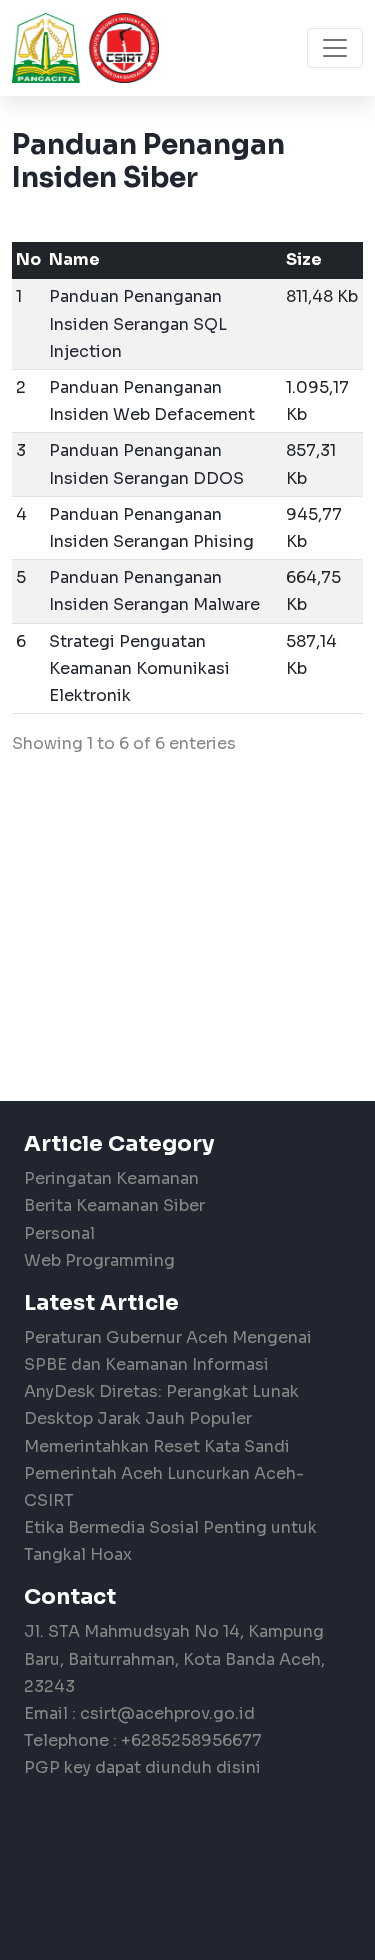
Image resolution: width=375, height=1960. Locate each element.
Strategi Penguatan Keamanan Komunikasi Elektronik (139, 668)
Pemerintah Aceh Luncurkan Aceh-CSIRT (164, 1487)
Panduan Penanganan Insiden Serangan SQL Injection (138, 323)
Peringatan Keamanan (111, 1178)
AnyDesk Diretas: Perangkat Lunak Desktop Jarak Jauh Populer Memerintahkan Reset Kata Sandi (161, 1418)
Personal (59, 1233)
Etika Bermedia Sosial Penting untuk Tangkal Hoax (170, 1541)
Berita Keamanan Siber (114, 1205)
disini (238, 1767)
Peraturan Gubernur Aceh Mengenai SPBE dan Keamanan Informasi (168, 1351)
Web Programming (99, 1260)
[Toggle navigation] (335, 48)
